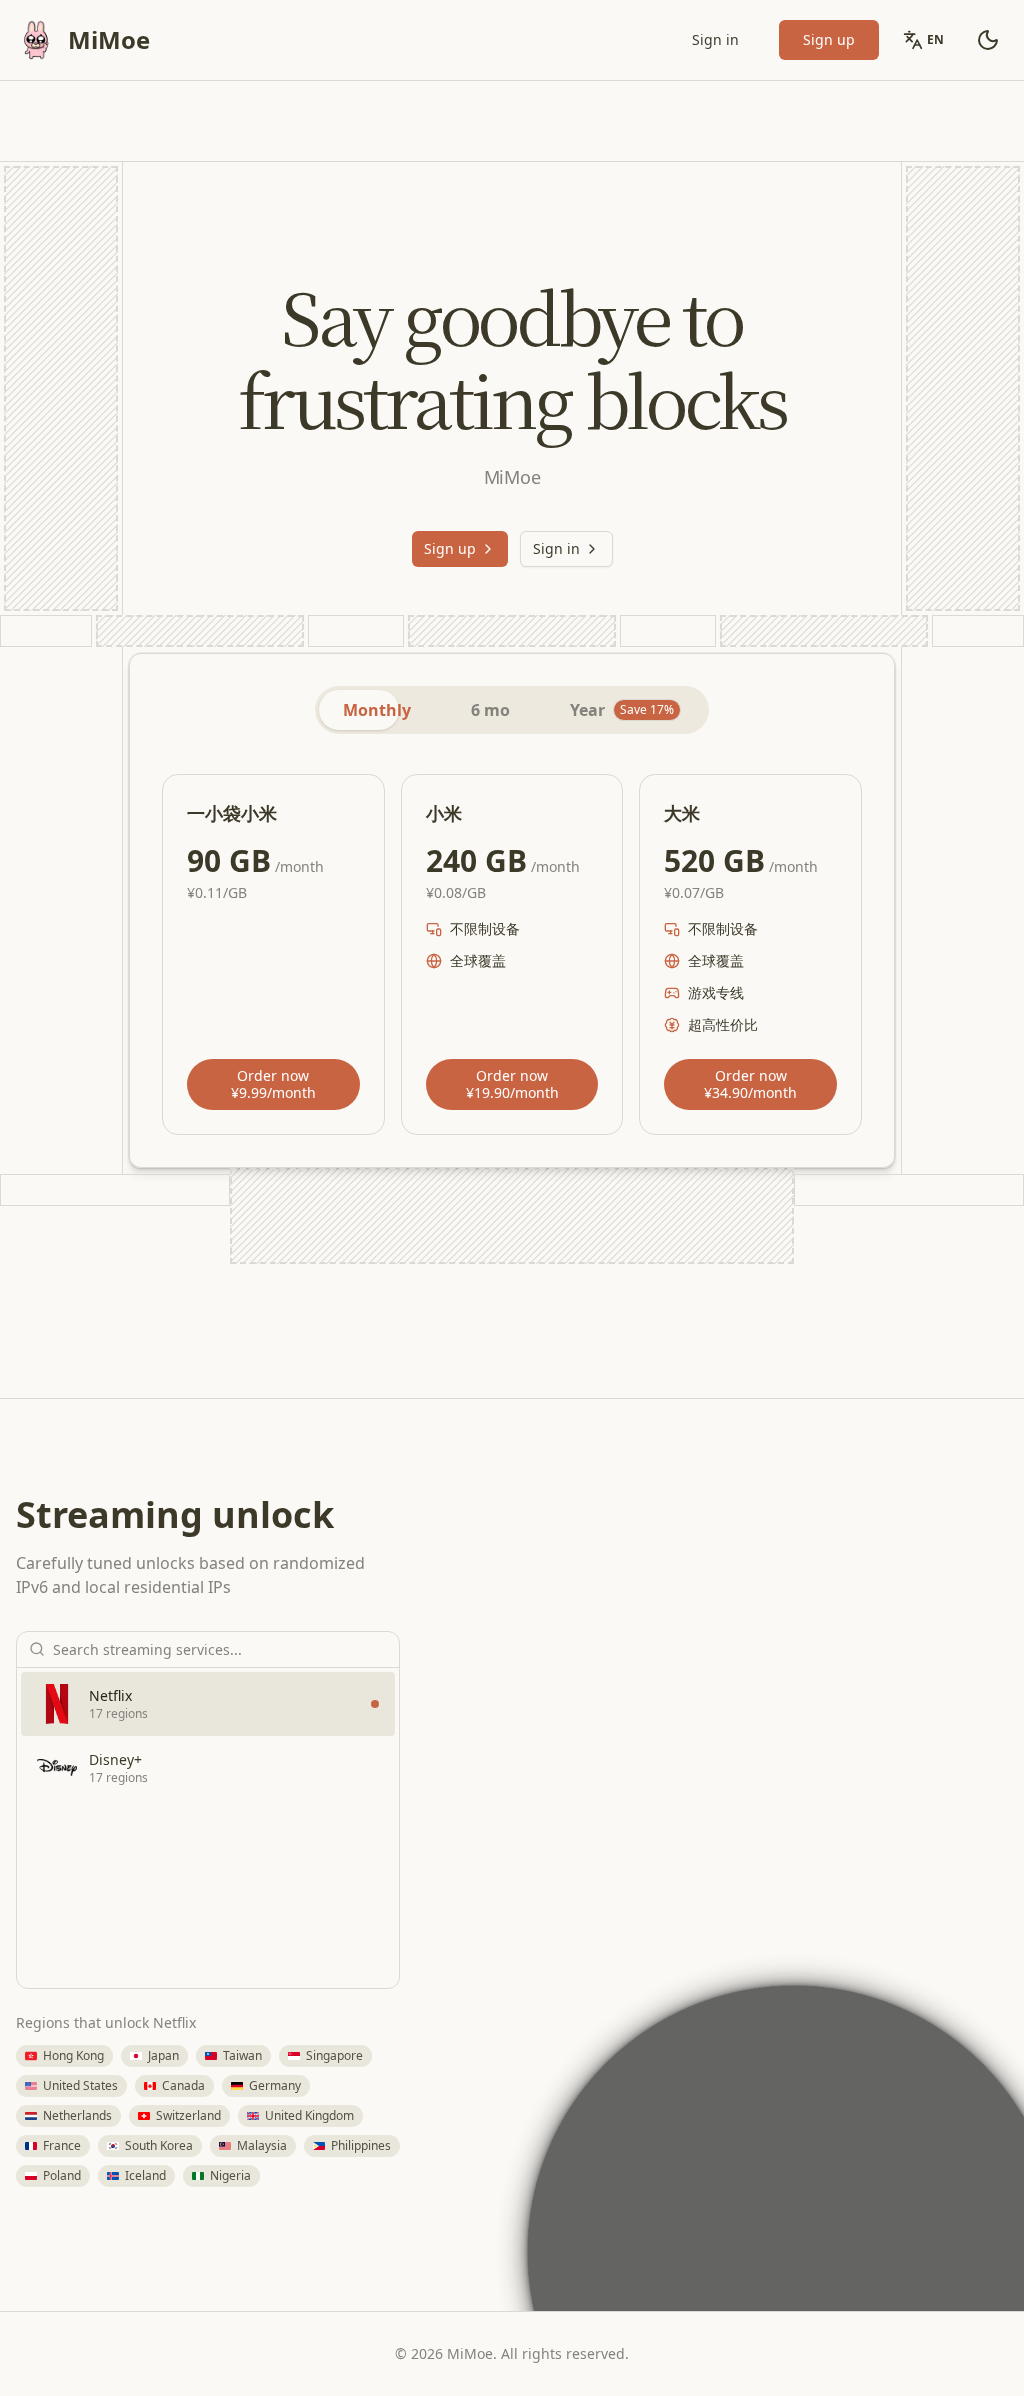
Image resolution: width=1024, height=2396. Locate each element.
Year (622, 710)
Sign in (715, 39)
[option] (208, 1704)
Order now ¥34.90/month (750, 1084)
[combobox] (220, 1649)
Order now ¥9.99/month (273, 1084)
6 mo (490, 710)
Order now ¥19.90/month (512, 1084)
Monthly (377, 710)
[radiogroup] (512, 710)
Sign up (829, 39)
